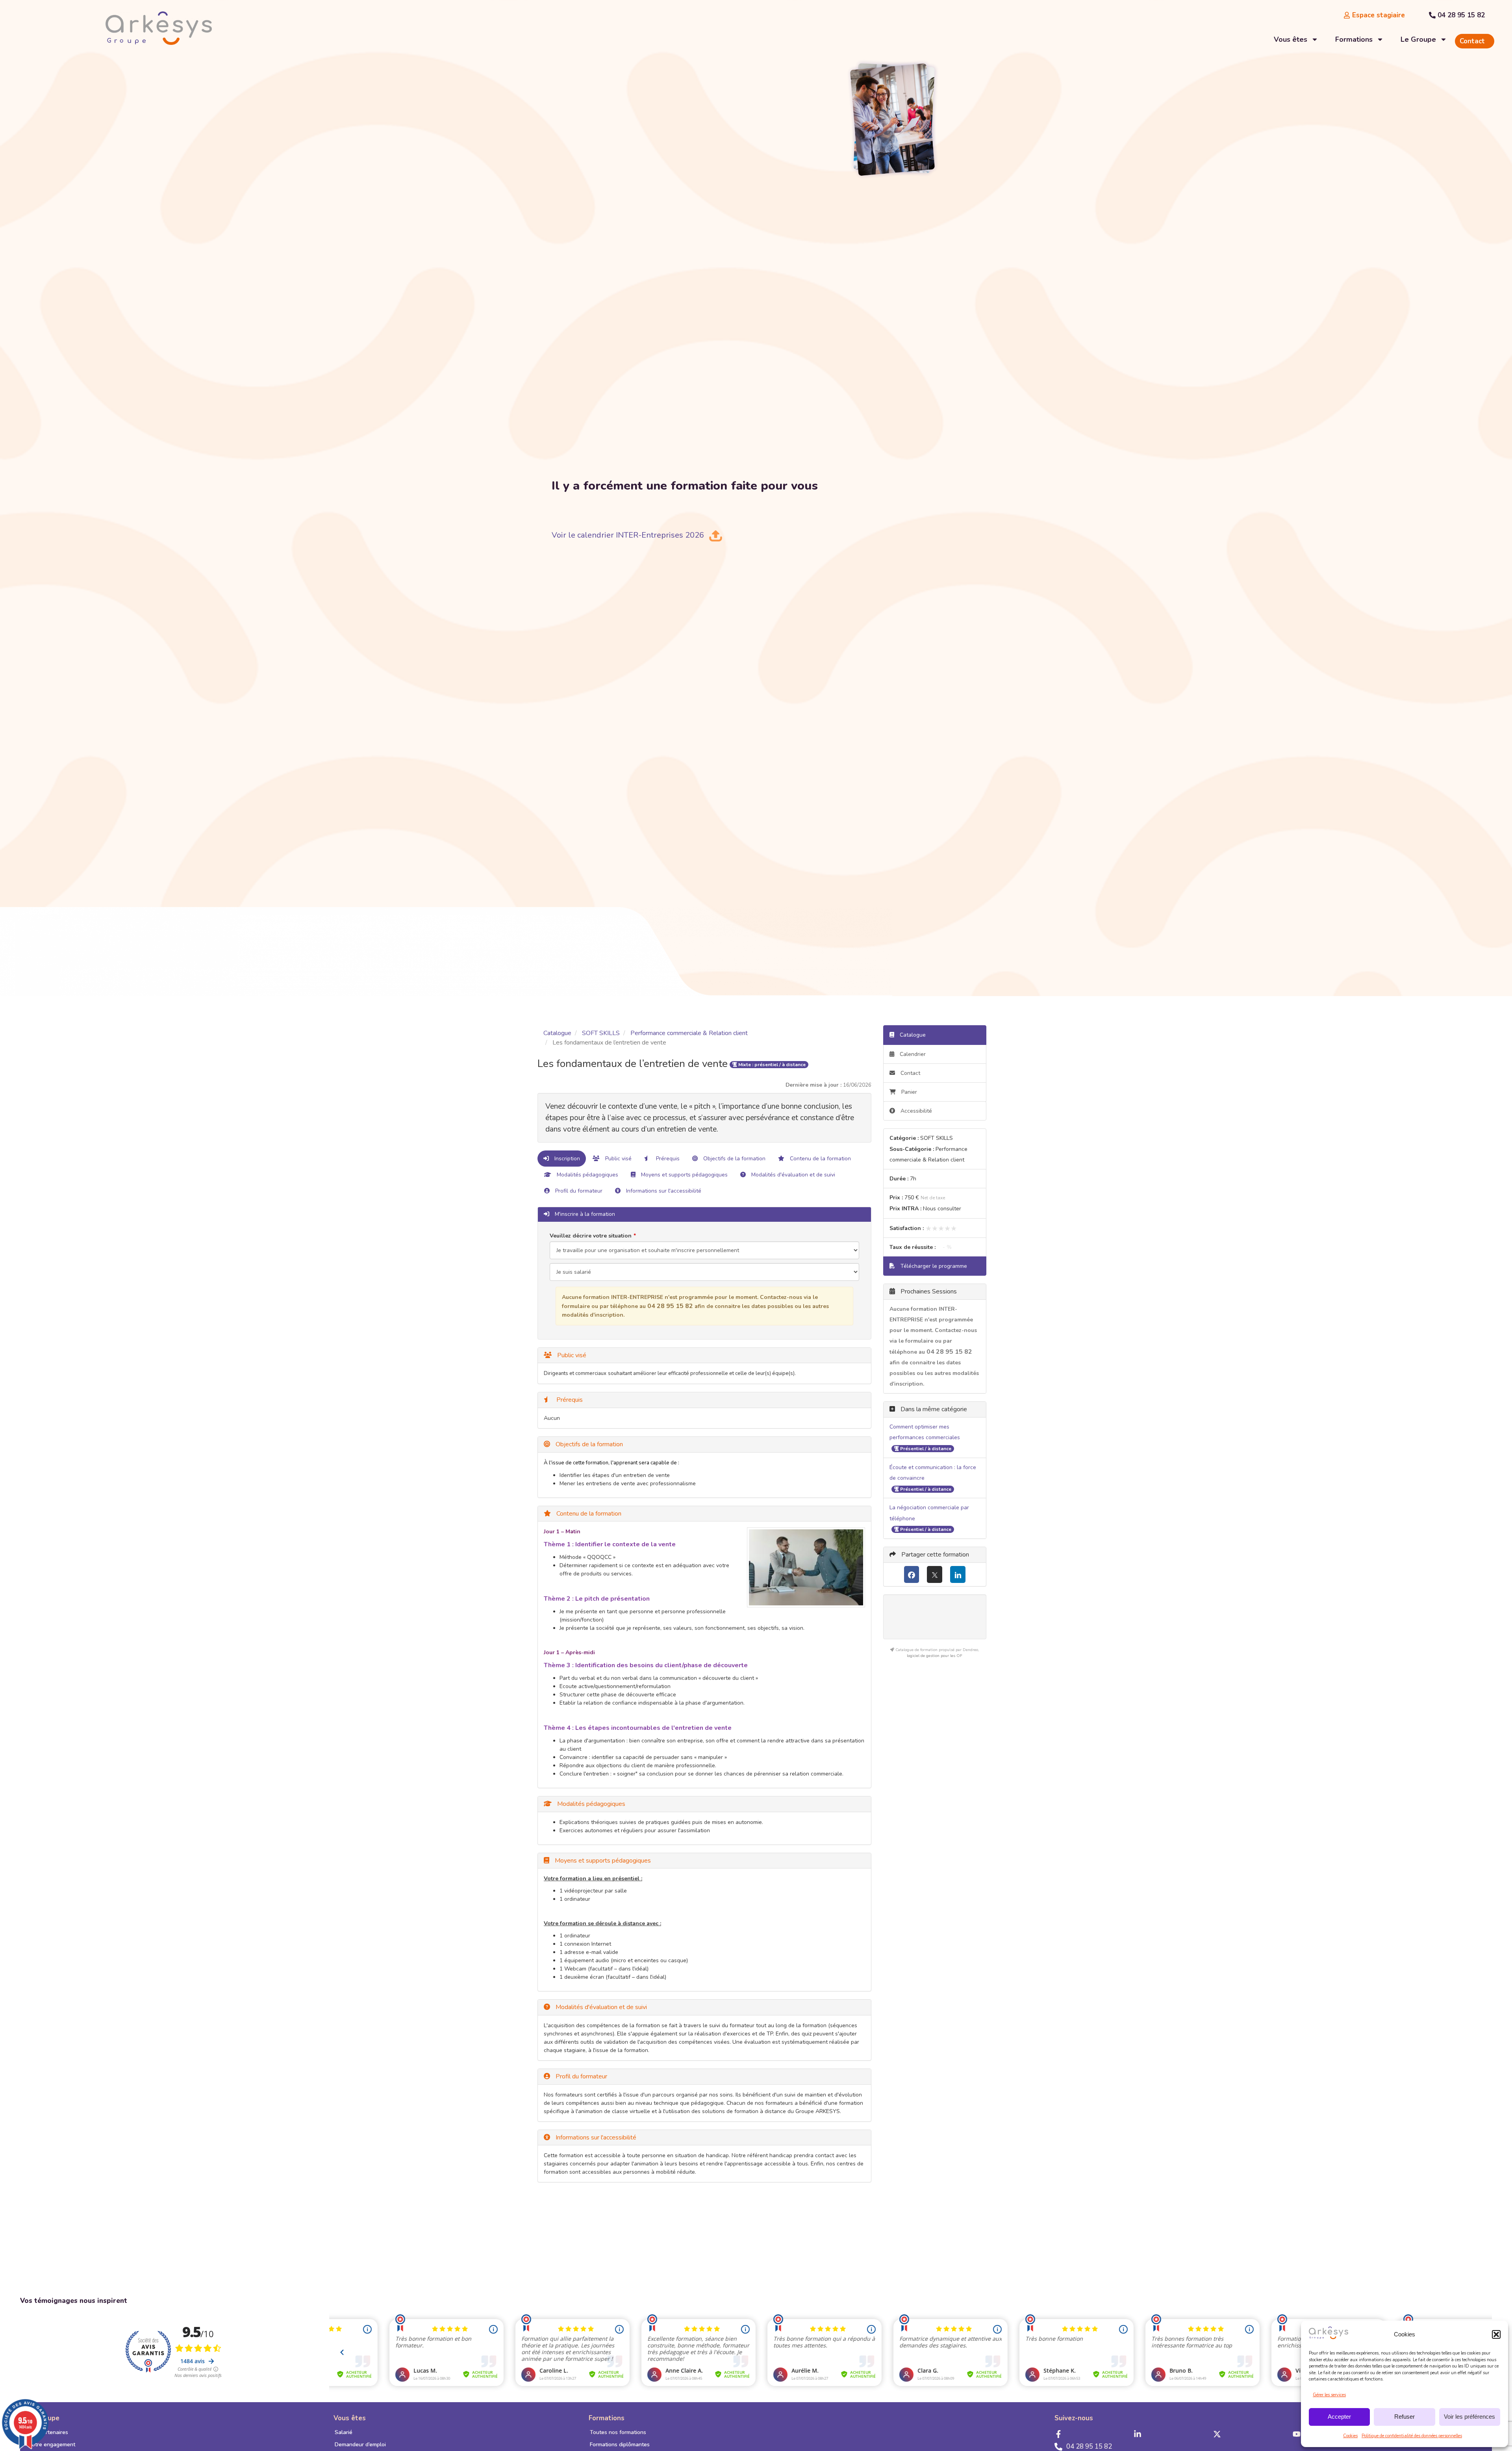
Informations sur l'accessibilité (663, 1191)
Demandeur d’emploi (360, 2445)
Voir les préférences (1469, 2417)
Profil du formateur (578, 1191)
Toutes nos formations (618, 2432)
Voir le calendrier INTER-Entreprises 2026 (628, 535)
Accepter (1339, 2417)
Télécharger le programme (933, 1266)
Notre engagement (52, 2445)
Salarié (344, 2432)
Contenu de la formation (820, 1159)
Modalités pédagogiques (587, 1175)
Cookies (1350, 2436)
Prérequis (667, 1159)
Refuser (1405, 2417)
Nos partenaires (48, 2432)
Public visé (618, 1159)
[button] (1496, 2334)
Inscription (566, 1159)
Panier (909, 1092)
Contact (910, 1073)
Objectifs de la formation (734, 1159)
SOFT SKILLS (601, 1033)
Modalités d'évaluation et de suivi (792, 1175)
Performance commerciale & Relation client (689, 1033)
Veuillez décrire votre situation (591, 1236)
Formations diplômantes (620, 2445)
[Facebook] (912, 1574)
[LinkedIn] (958, 1574)
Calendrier (912, 1054)
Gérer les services (1329, 2395)
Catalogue (557, 1033)
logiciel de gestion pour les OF (935, 1656)
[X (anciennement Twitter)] (935, 1574)
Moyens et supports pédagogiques (684, 1175)
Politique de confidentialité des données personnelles (1412, 2436)
